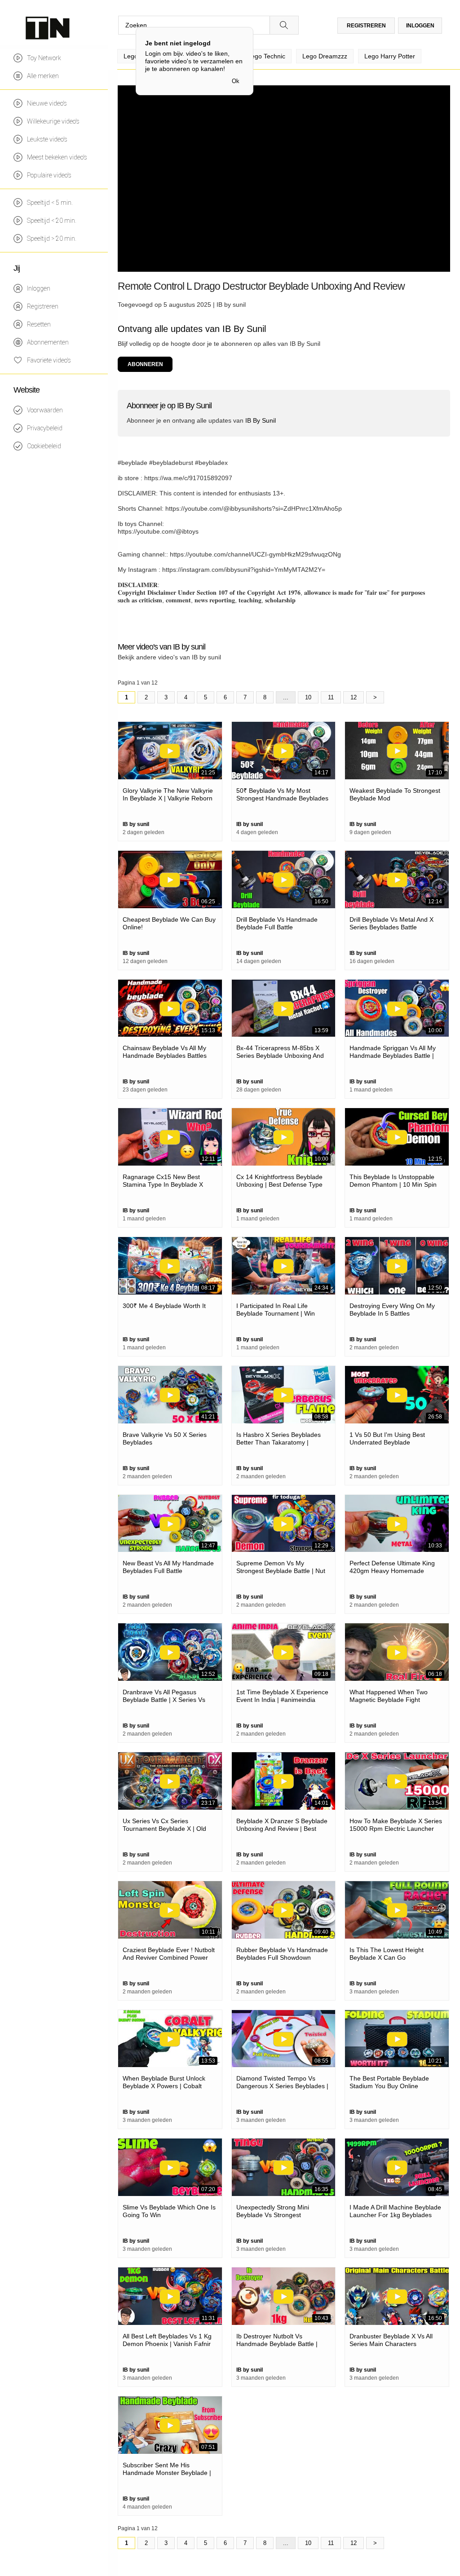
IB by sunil (231, 305)
